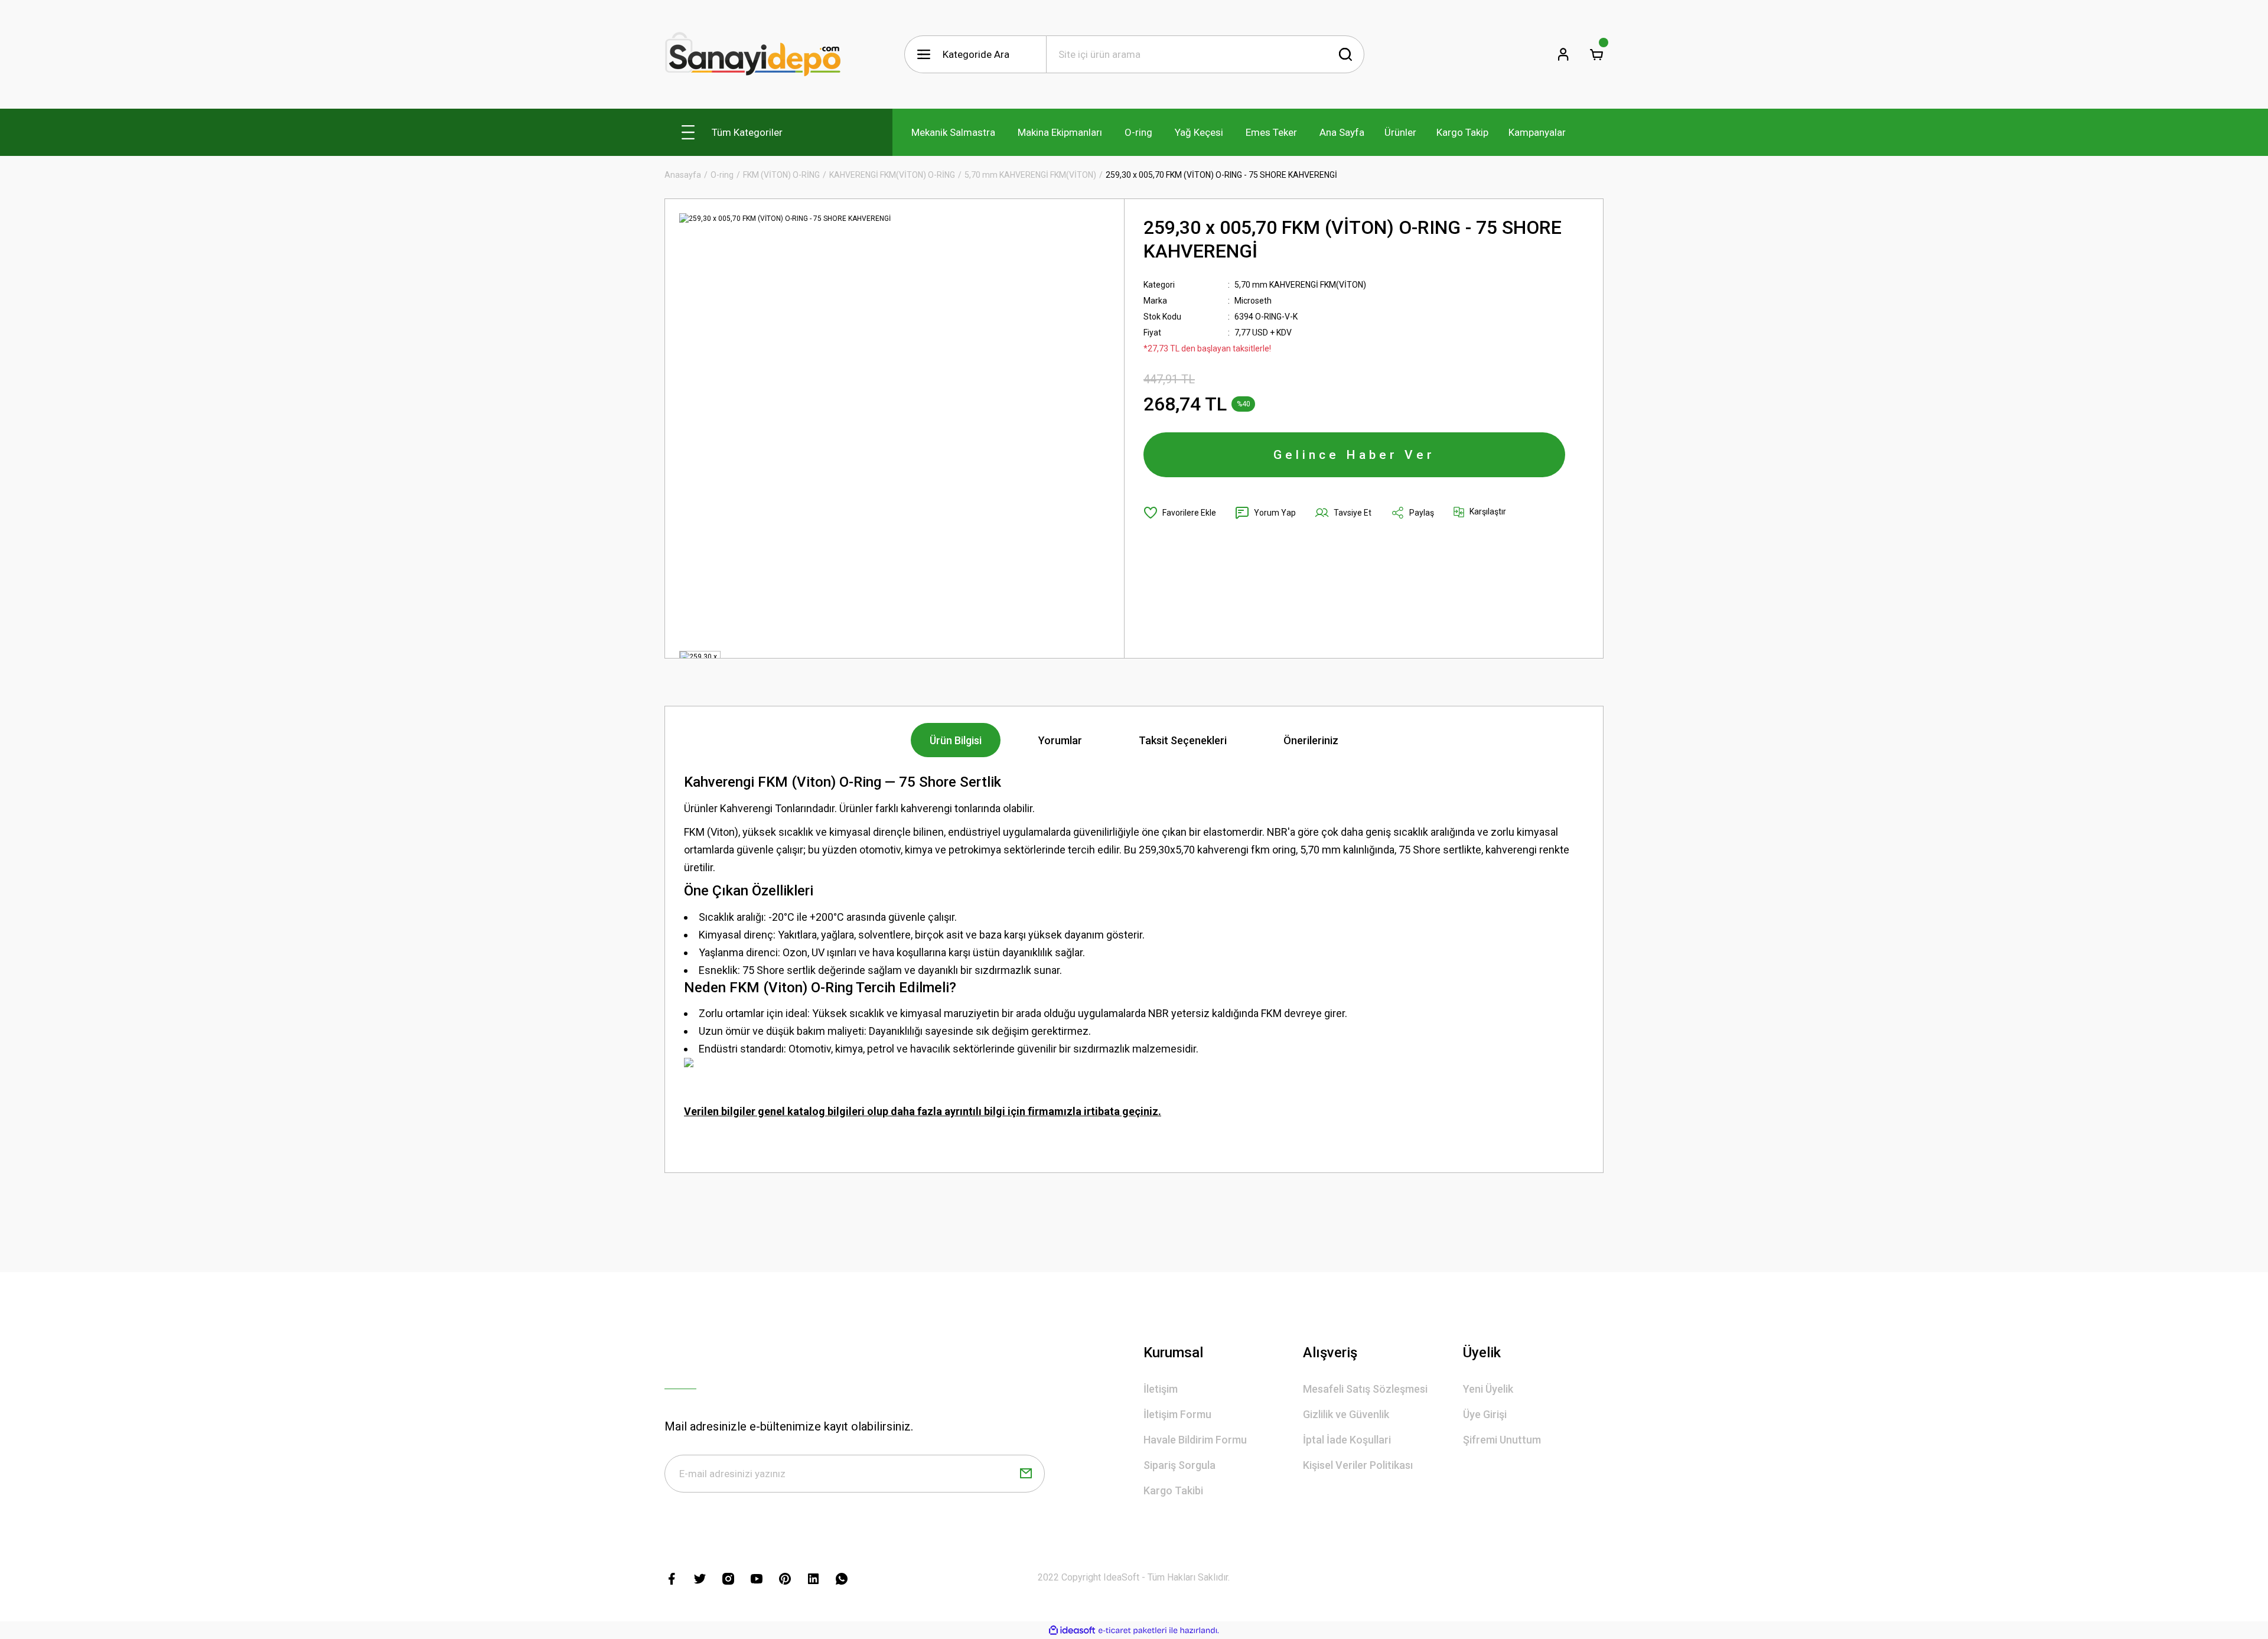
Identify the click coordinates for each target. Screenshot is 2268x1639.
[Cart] (1596, 54)
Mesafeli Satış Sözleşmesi (1365, 1389)
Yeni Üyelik (1488, 1389)
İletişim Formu (1177, 1414)
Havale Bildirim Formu (1195, 1440)
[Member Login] (1563, 54)
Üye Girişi (1485, 1414)
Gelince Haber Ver (1354, 455)
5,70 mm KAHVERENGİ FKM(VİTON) (1300, 285)
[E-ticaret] (1133, 1630)
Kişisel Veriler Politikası (1358, 1465)
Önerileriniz (1311, 740)
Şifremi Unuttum (1502, 1440)
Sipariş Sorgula (1179, 1465)
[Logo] (753, 54)
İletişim (1161, 1389)
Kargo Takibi (1173, 1490)
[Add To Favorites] (1180, 513)
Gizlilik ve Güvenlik (1346, 1414)
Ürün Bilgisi (956, 740)
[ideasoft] (1072, 1630)
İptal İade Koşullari (1347, 1440)
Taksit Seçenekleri (1183, 740)
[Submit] (1026, 1474)
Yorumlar (1060, 740)
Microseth (1253, 301)
